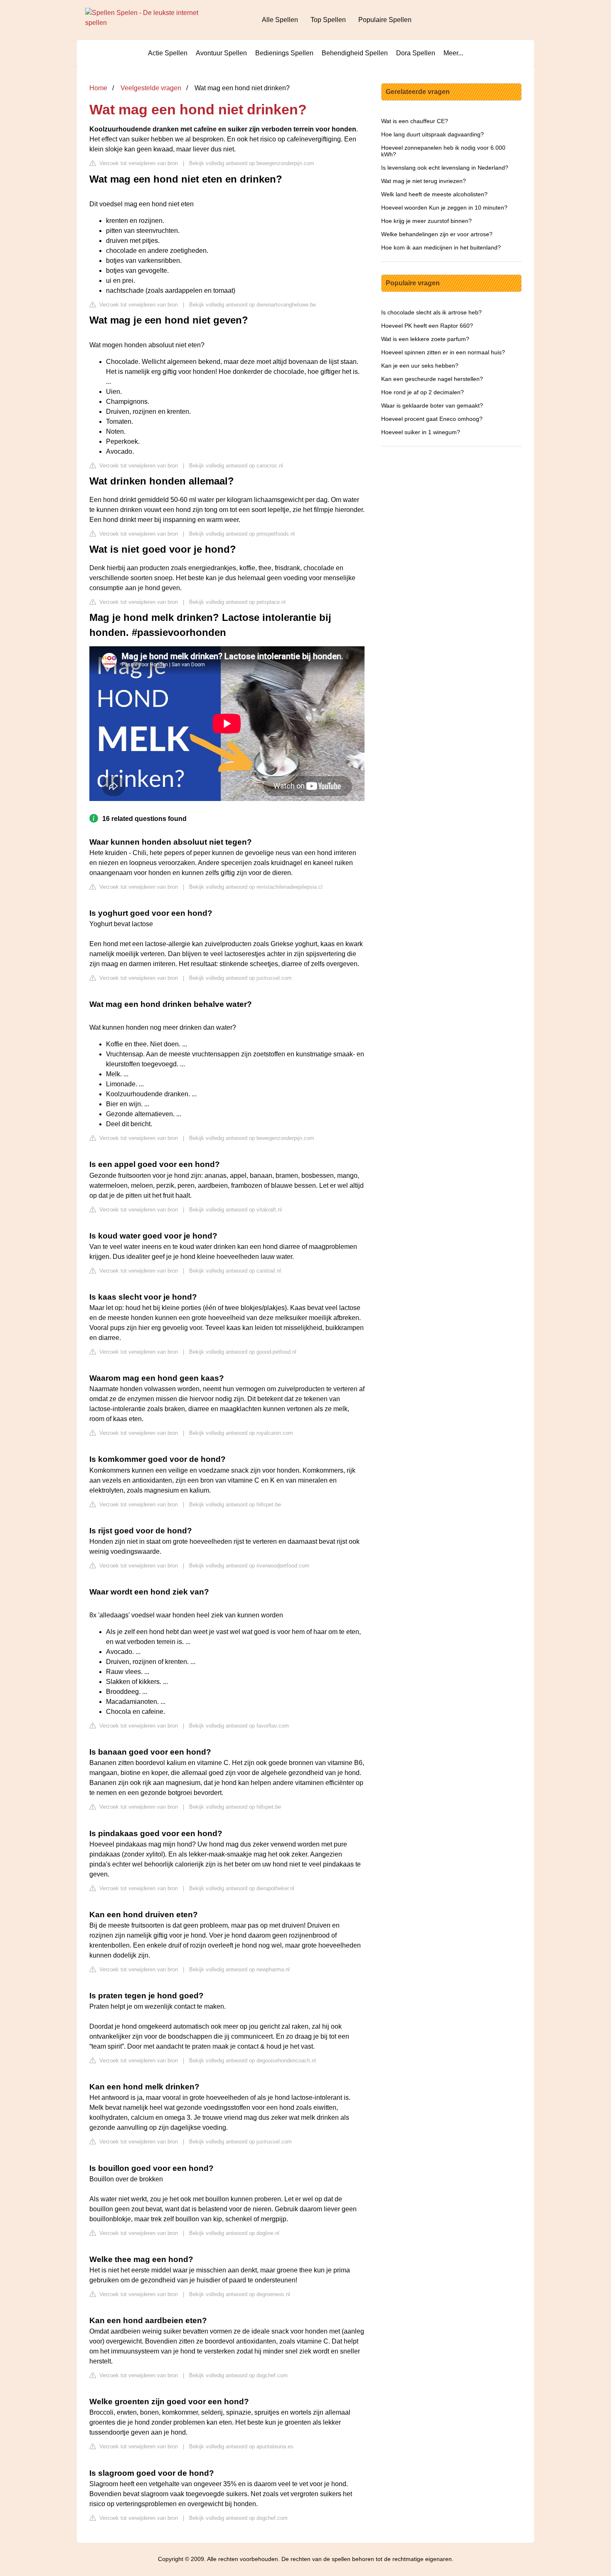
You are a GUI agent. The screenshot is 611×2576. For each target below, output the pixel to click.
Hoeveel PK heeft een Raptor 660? (427, 326)
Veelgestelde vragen (151, 88)
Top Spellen (328, 20)
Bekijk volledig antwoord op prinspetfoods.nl (242, 534)
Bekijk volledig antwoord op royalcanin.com (241, 1433)
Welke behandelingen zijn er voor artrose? (437, 234)
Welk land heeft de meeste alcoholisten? (434, 194)
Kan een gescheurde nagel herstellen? (432, 379)
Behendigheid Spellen (355, 53)
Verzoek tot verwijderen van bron (138, 163)
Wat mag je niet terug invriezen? (424, 181)
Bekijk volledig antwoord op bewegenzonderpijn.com (252, 163)
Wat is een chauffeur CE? (415, 121)
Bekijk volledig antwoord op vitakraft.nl (235, 1210)
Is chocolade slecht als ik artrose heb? (431, 312)
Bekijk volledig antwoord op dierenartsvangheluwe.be (253, 305)
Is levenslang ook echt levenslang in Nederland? (445, 168)
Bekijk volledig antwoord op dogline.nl (234, 2233)
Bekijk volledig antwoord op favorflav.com (239, 1726)
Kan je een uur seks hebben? (420, 366)
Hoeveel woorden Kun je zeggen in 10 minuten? (444, 208)
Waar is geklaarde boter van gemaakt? (432, 405)
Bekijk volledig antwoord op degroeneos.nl (240, 2294)
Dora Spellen (416, 53)
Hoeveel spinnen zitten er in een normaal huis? (443, 352)
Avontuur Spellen (221, 53)
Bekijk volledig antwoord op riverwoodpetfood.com (249, 1566)
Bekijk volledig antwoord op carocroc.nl (236, 466)
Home (98, 88)
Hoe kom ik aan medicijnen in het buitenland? (441, 247)
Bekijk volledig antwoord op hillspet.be (235, 1504)
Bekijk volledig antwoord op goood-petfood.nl (243, 1352)
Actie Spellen (168, 53)
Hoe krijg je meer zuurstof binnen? (426, 221)
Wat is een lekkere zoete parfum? (425, 339)
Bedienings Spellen (284, 53)
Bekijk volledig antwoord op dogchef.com (238, 2375)
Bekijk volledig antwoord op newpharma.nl (239, 1969)
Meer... (453, 53)
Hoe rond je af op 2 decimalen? (423, 392)
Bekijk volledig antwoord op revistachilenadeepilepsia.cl (256, 887)
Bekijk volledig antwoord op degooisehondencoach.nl (253, 2061)
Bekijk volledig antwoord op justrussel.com (240, 978)
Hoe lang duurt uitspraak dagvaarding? (432, 134)
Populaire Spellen (385, 20)
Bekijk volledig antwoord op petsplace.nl (237, 602)
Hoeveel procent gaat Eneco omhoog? (432, 419)
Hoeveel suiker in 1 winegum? (421, 432)
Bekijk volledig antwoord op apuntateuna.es (241, 2446)
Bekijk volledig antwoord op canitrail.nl (235, 1271)
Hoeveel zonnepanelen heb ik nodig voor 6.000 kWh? (443, 151)
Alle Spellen (280, 20)
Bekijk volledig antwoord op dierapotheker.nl (242, 1888)
